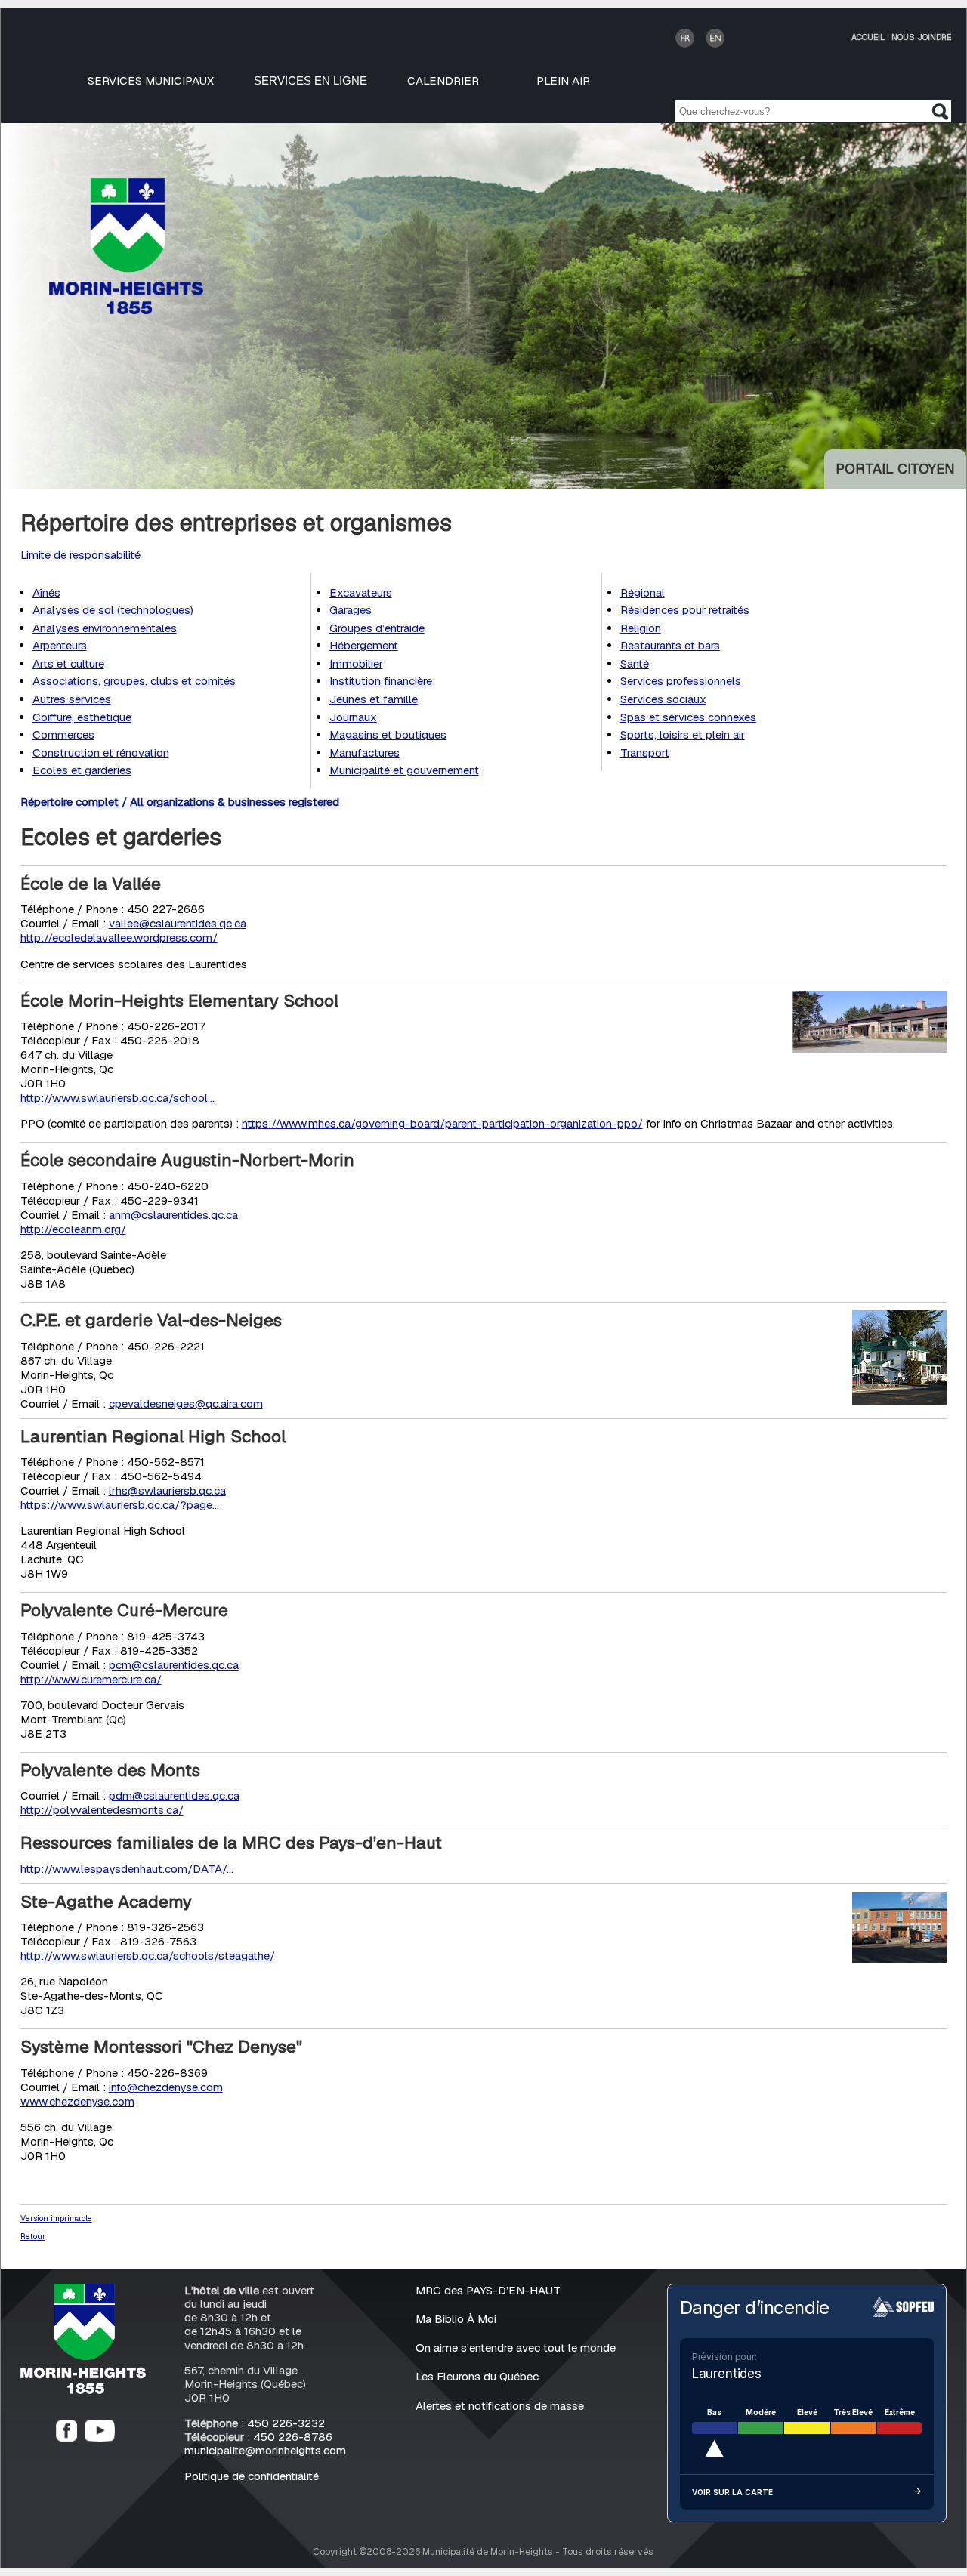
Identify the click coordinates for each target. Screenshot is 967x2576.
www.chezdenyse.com (77, 2101)
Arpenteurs (60, 645)
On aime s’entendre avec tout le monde (516, 2348)
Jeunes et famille (374, 699)
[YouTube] (100, 2437)
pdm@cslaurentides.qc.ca (174, 1795)
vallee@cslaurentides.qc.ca (178, 923)
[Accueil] (83, 2390)
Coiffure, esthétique (82, 717)
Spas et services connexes (688, 717)
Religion (641, 628)
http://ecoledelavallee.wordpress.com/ (119, 938)
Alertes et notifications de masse (500, 2406)
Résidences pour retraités (685, 610)
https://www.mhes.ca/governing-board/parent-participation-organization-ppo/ (442, 1123)
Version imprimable (56, 2218)
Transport (645, 753)
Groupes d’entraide (377, 628)
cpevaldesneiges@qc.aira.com (186, 1404)
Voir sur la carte (732, 2492)
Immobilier (356, 663)
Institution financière (381, 681)
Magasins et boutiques (388, 734)
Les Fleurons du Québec (477, 2376)
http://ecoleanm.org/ (73, 1229)
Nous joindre (921, 37)
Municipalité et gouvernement (404, 770)
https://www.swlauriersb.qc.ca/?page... (120, 1505)
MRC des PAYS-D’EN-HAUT (488, 2290)
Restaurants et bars (670, 645)
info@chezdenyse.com (166, 2087)
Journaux (353, 717)
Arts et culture (68, 663)
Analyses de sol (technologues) (113, 610)
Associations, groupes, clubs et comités (134, 681)
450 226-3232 (286, 2423)
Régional (643, 592)
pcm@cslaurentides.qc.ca (174, 1665)
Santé (635, 663)
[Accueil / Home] (126, 310)
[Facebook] (66, 2437)
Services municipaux (151, 80)
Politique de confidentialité (252, 2476)
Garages (351, 610)
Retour (33, 2236)
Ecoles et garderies (82, 770)
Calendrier (443, 80)
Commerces (63, 734)
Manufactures (365, 753)
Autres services (72, 699)
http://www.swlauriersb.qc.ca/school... (117, 1098)
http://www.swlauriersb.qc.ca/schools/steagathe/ (148, 1956)
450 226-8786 (293, 2437)
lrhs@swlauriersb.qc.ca (167, 1490)
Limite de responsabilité (80, 555)
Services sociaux (663, 699)
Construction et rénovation (101, 753)
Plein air (563, 80)
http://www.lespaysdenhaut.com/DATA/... (127, 1869)
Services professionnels (681, 681)
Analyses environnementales (105, 628)
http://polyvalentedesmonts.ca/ (102, 1810)
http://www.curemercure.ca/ (91, 1679)
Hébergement (364, 645)
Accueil (868, 37)
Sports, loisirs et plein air (683, 734)
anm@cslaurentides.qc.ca (173, 1215)
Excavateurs (361, 592)
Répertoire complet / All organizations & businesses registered (180, 802)
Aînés (46, 592)
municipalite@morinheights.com (265, 2450)
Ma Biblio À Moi (456, 2319)
